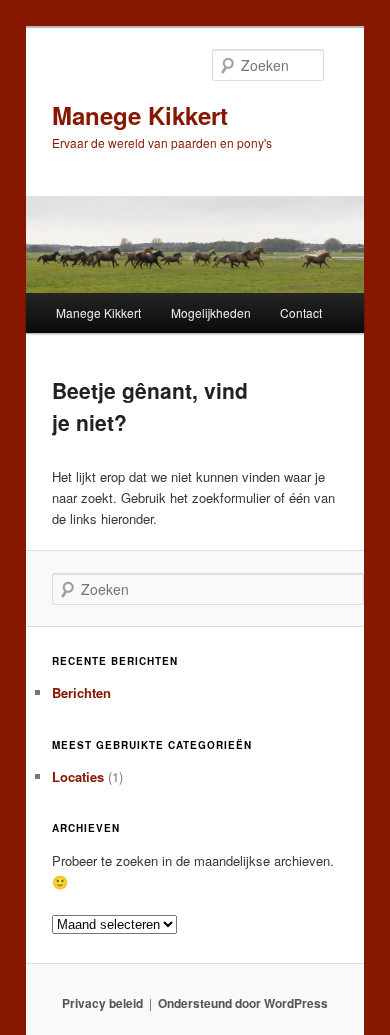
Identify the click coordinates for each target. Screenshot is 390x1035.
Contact (301, 312)
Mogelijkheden (211, 312)
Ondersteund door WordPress (243, 1003)
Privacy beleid (102, 1003)
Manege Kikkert (140, 115)
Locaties (78, 776)
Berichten (81, 692)
